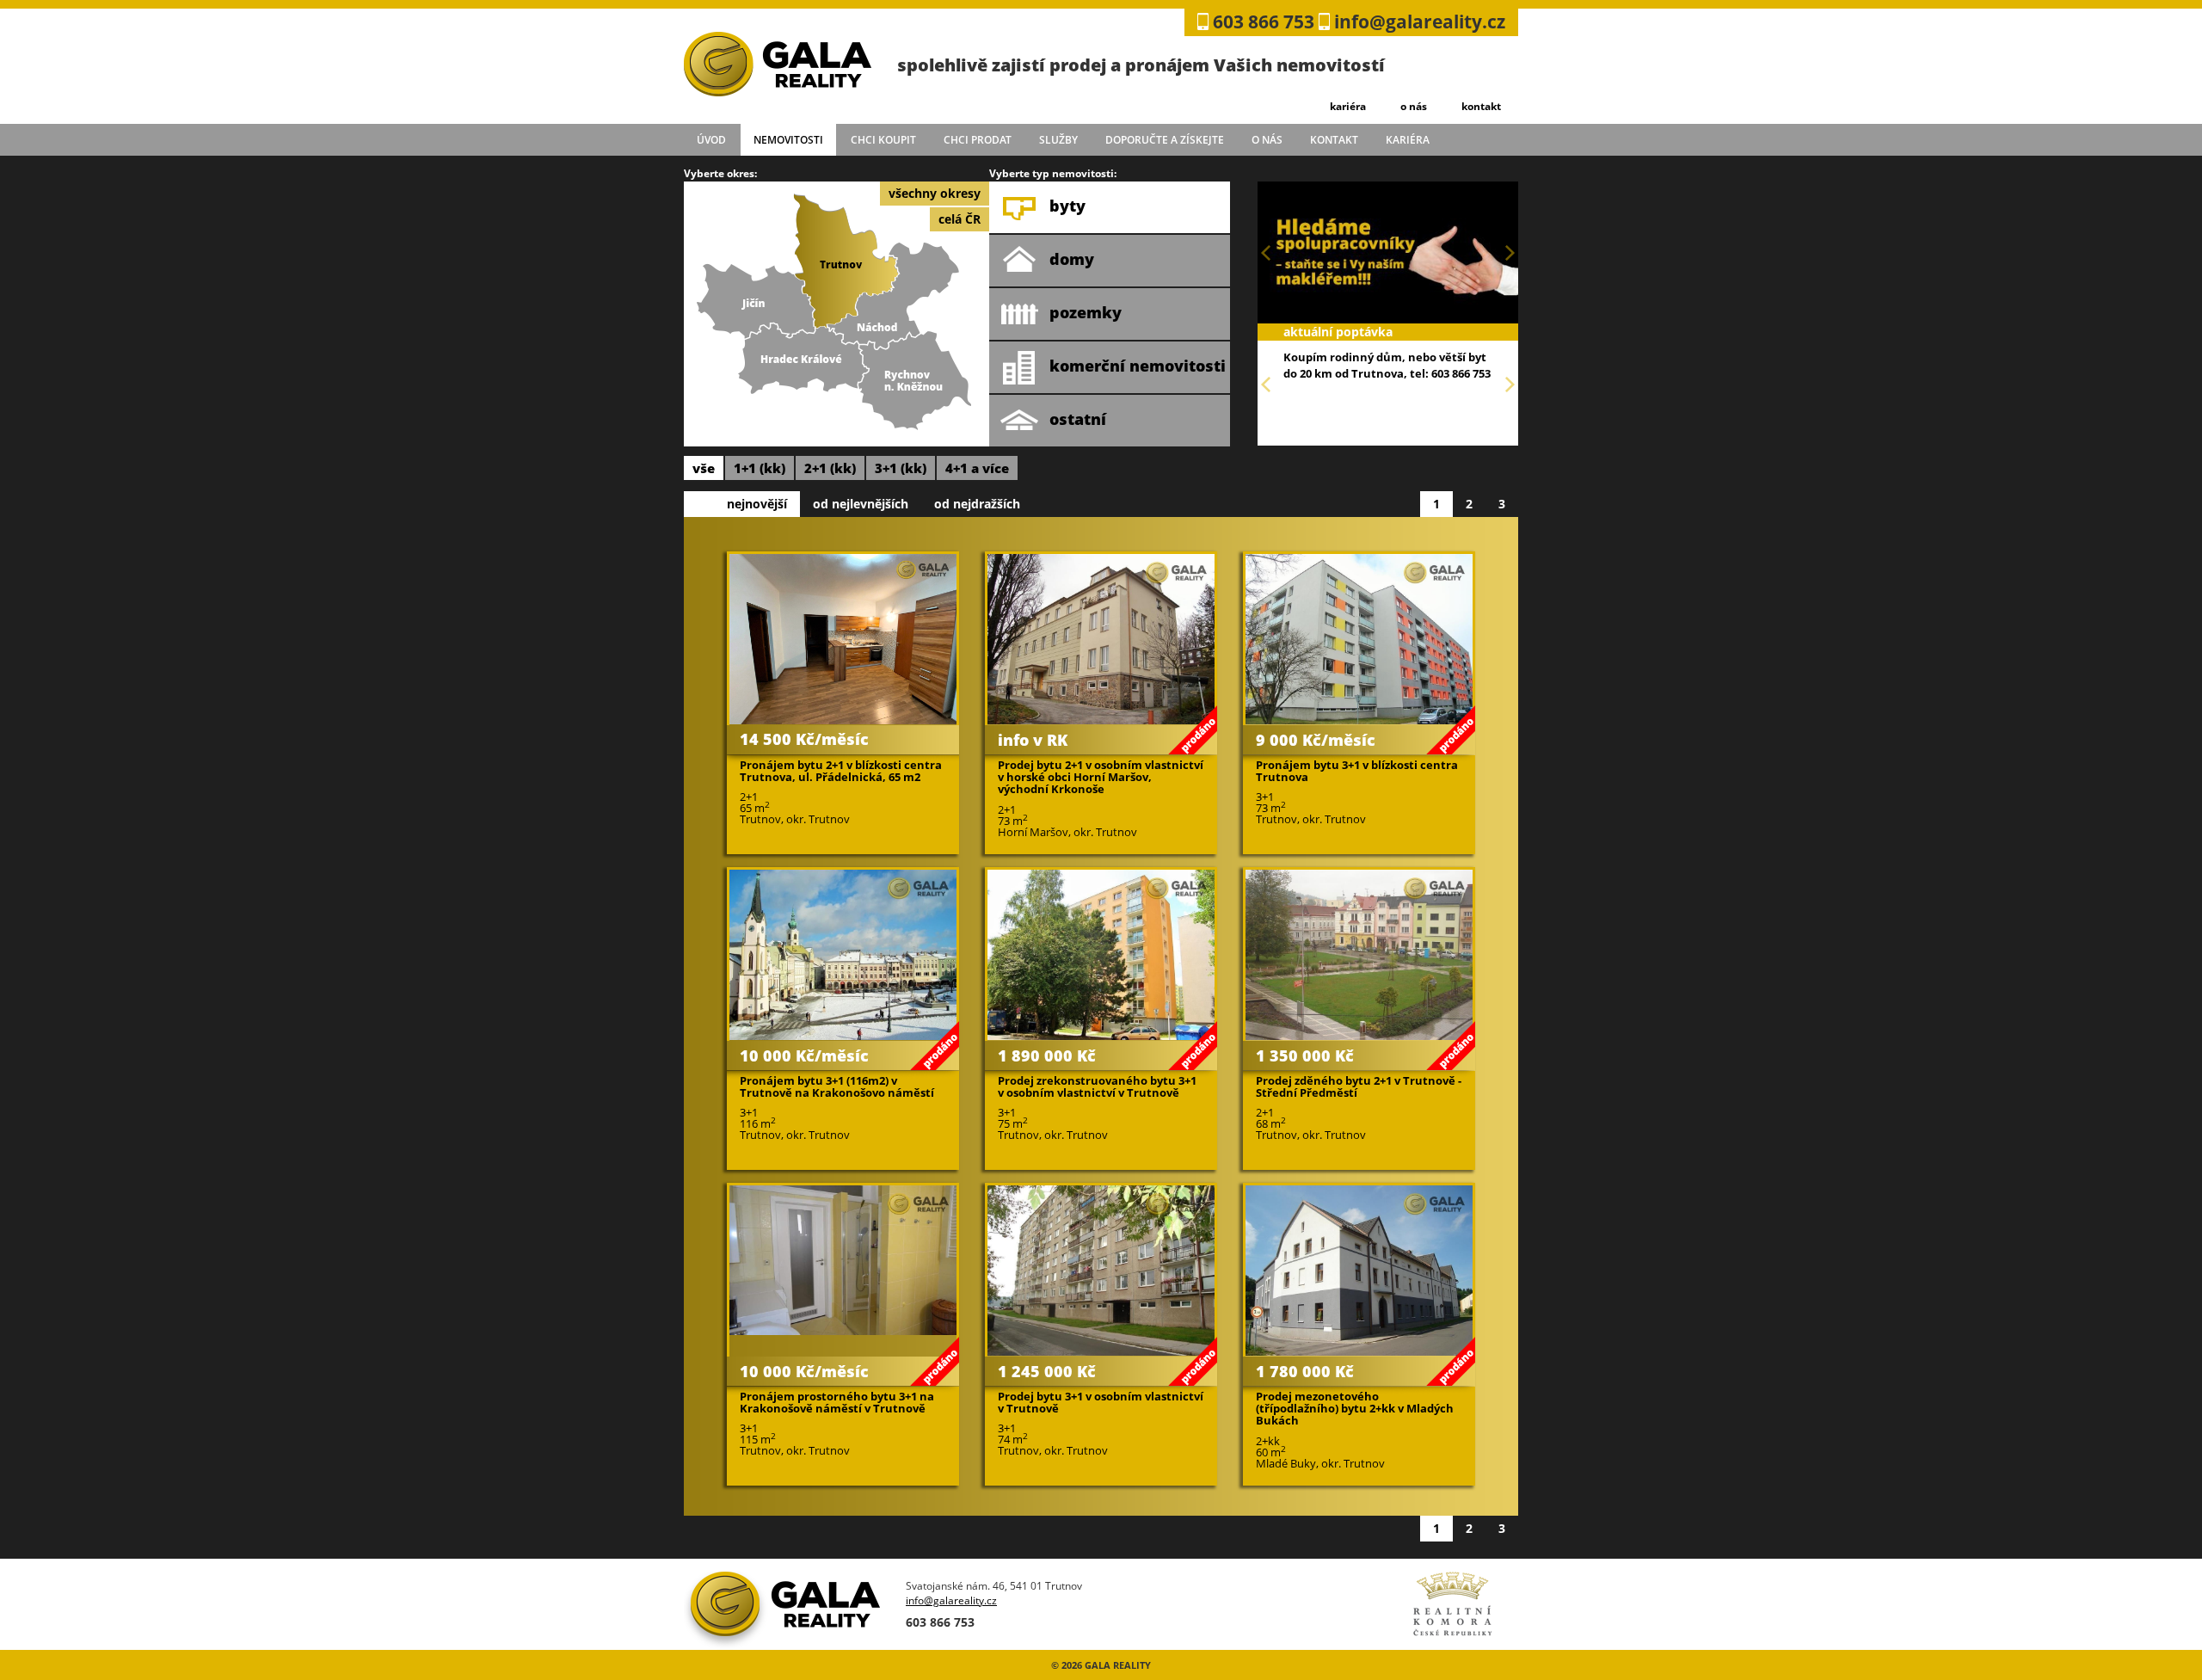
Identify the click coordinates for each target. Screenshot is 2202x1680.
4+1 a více (977, 468)
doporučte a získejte (1165, 140)
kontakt (1481, 106)
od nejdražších (977, 504)
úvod (711, 140)
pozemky (1086, 312)
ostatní (1078, 419)
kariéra (1348, 106)
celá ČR (960, 219)
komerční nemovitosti (1138, 366)
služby (1058, 140)
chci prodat (978, 140)
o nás (1414, 106)
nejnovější (757, 504)
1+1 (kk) (760, 468)
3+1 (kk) (901, 468)
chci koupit (883, 140)
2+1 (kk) (830, 468)
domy (1072, 259)
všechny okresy (935, 193)
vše (704, 468)
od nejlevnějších (861, 504)
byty (1067, 206)
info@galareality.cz (1420, 22)
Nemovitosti (788, 140)
